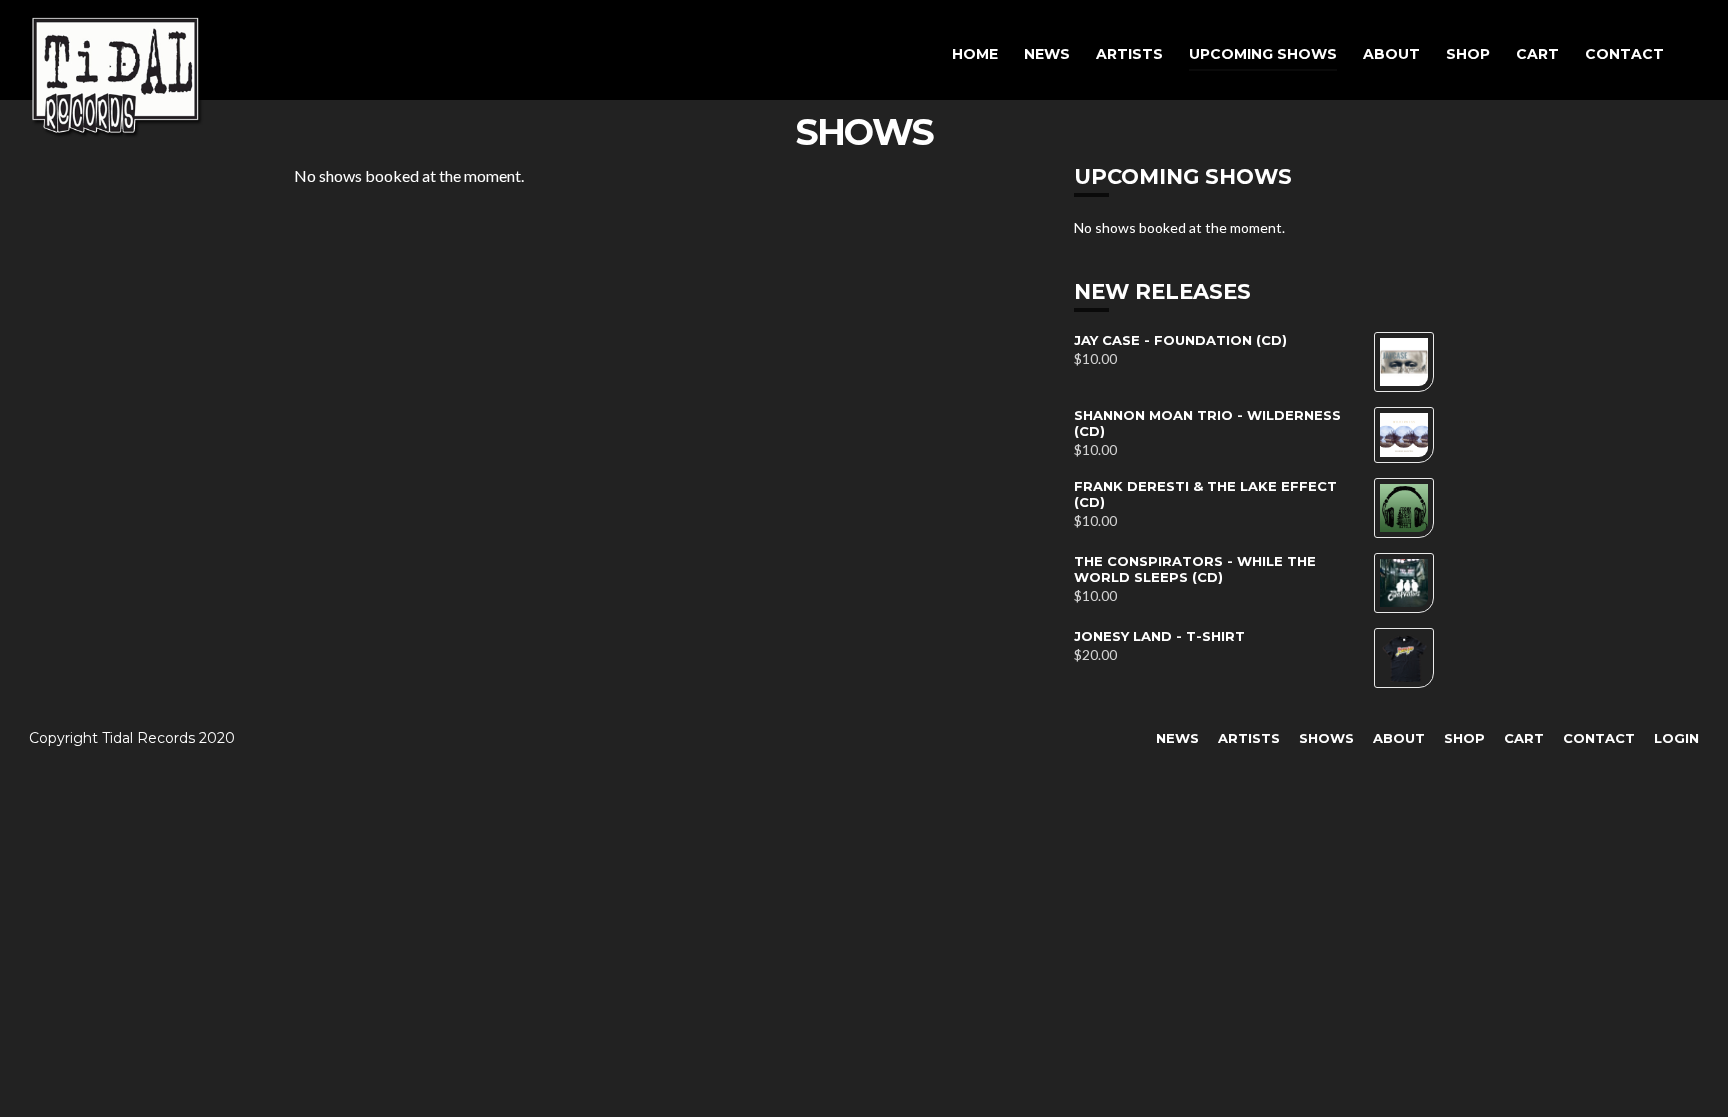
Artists (1129, 54)
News (1047, 54)
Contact (1624, 54)
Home (975, 54)
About (1391, 54)
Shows (1326, 738)
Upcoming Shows (1263, 54)
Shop (1468, 54)
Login (1676, 738)
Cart (1537, 54)
